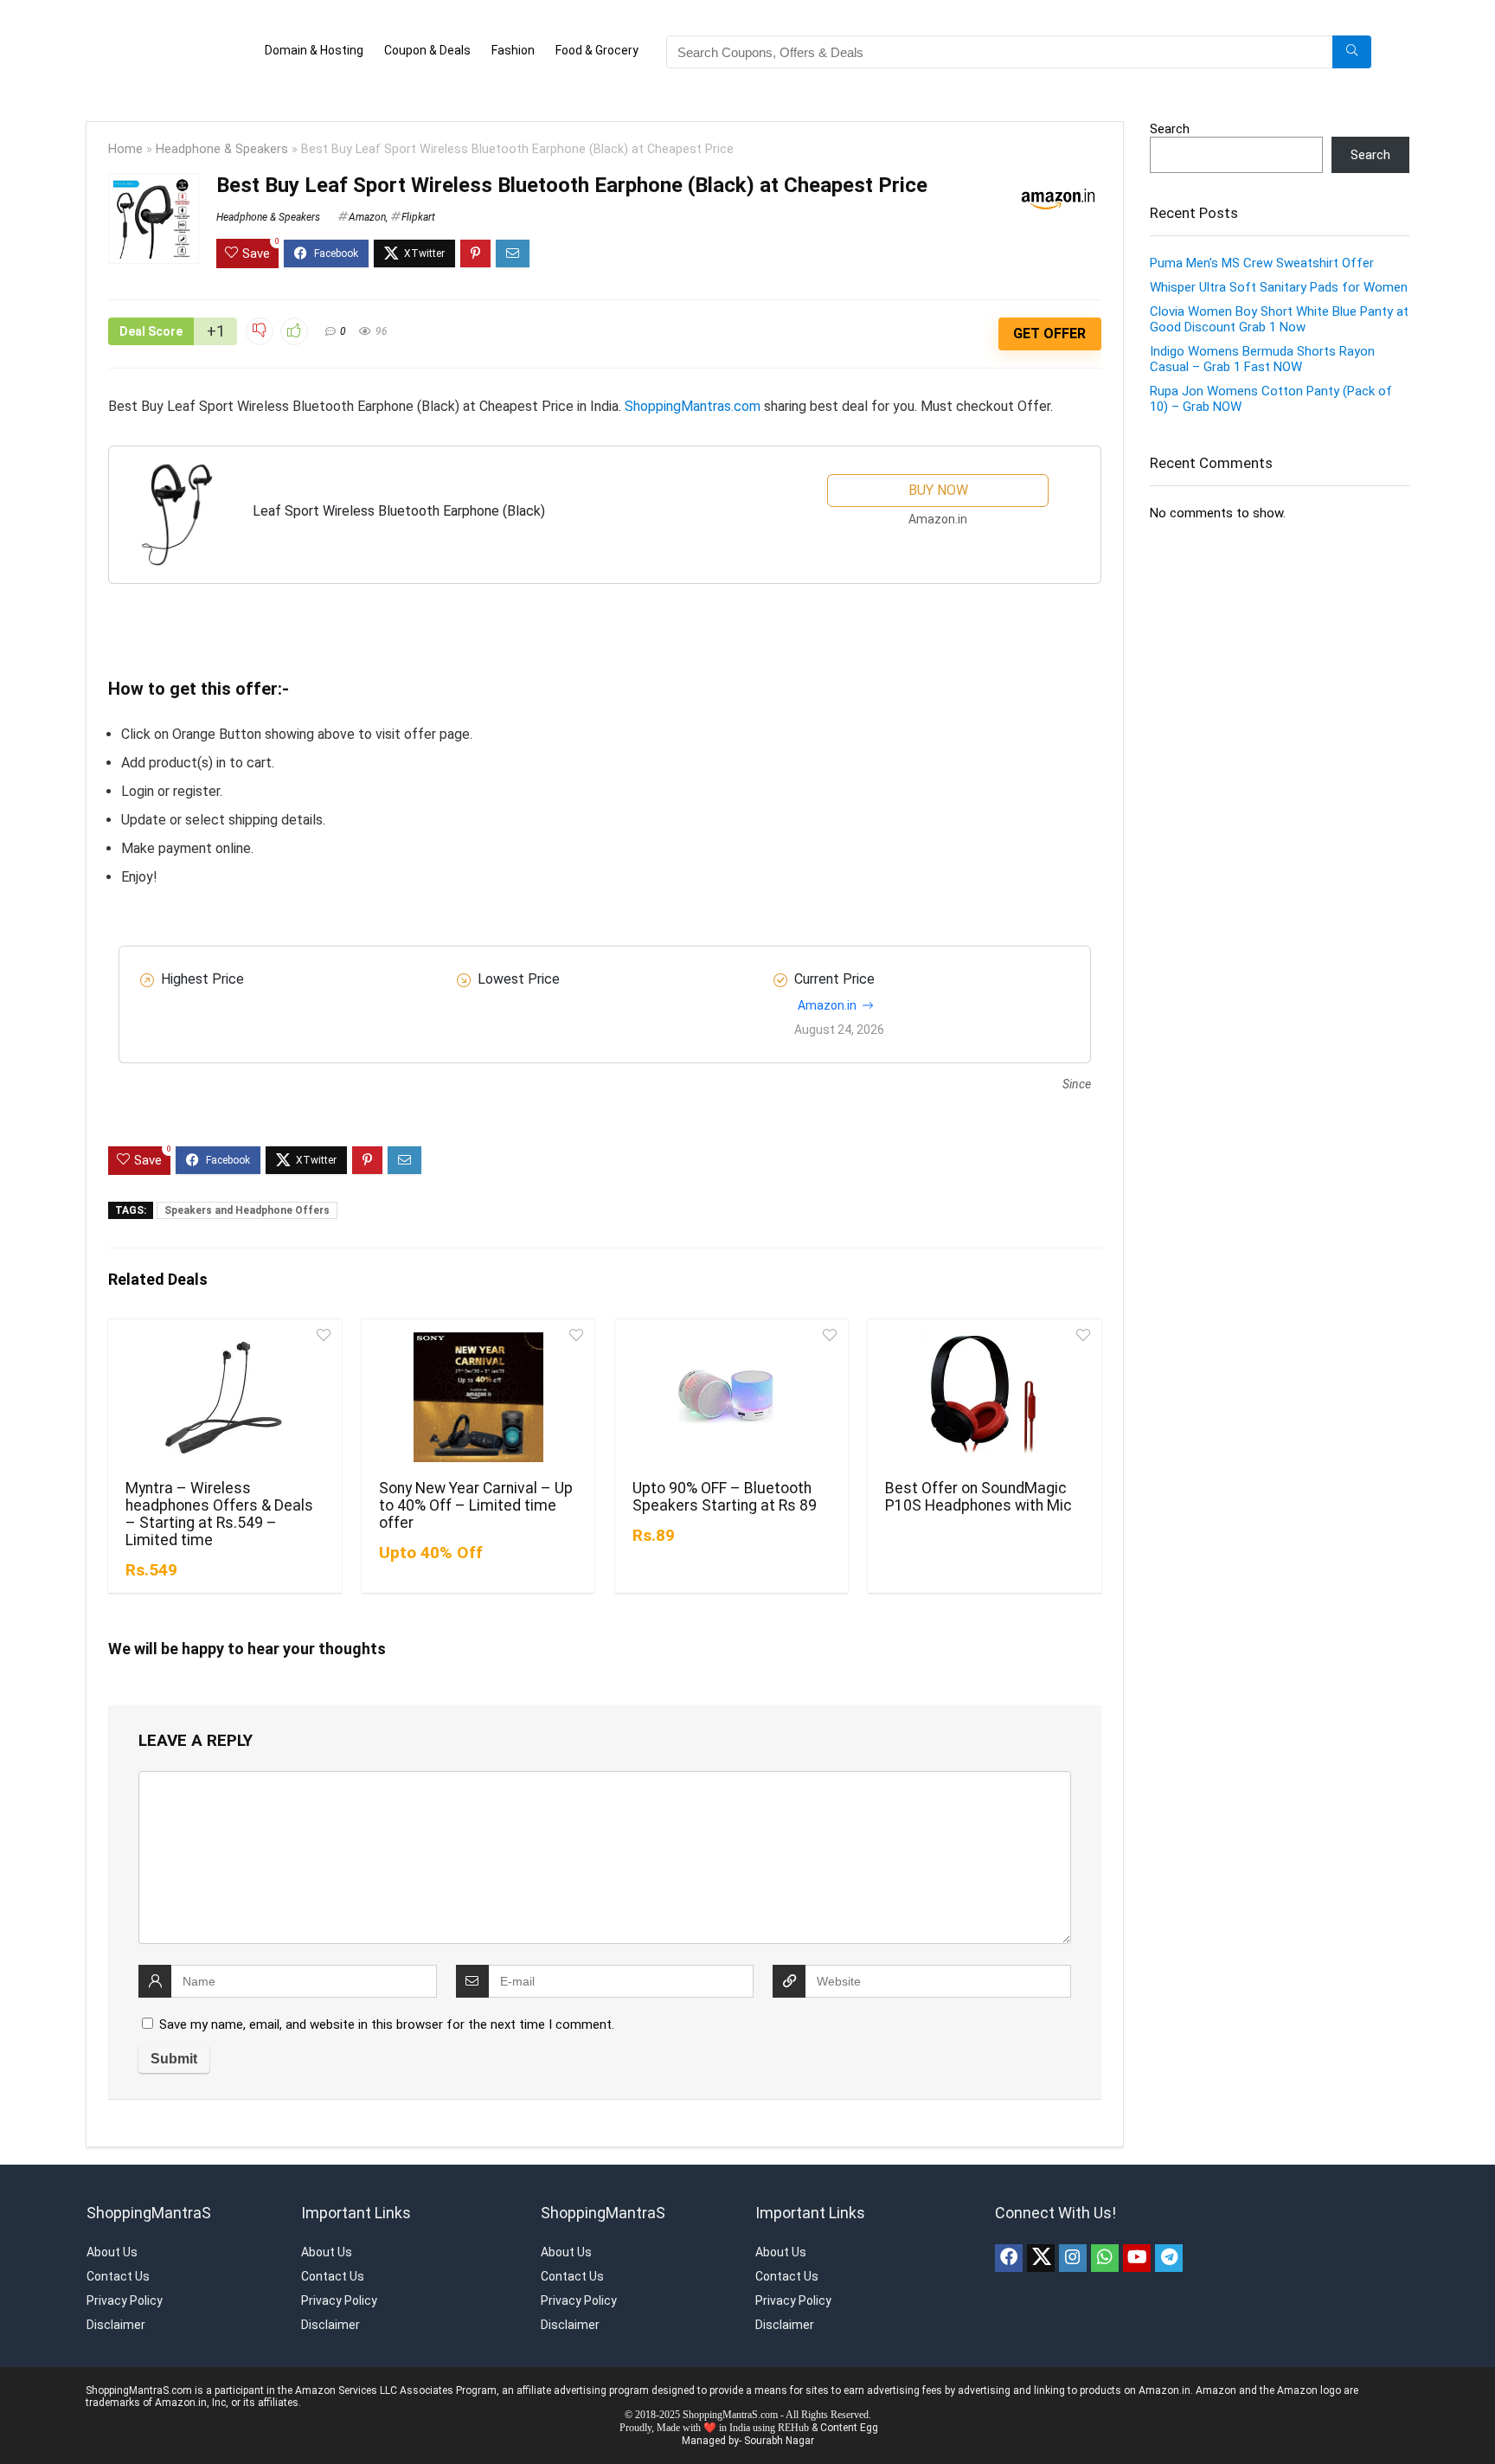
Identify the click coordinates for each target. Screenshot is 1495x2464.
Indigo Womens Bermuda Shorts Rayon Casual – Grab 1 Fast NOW (1262, 359)
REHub (793, 2428)
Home (125, 149)
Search (1170, 129)
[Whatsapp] (1105, 2258)
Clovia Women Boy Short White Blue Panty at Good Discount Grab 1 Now (1279, 319)
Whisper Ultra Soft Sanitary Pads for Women (1279, 287)
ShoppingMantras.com (693, 406)
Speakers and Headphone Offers (247, 1210)
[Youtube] (1137, 2258)
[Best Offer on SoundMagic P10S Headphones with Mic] (984, 1397)
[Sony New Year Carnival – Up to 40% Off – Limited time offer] (478, 1397)
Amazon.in (827, 1005)
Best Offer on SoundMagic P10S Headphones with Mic (978, 1497)
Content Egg (849, 2428)
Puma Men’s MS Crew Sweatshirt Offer (1262, 263)
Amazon (367, 217)
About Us (112, 2252)
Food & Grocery (597, 50)
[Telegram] (1169, 2258)
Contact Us (118, 2276)
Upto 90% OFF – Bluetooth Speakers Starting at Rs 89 (725, 1497)
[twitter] (1041, 2258)
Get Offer (1049, 334)
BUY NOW (938, 490)
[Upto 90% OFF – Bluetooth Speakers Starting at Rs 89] (731, 1397)
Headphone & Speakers (222, 149)
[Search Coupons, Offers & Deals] (1352, 52)
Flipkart (418, 217)
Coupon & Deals (427, 50)
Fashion (513, 50)
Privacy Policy (125, 2300)
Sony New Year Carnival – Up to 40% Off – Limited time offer (476, 1505)
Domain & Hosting (314, 50)
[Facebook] (1009, 2258)
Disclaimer (116, 2325)
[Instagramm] (1073, 2258)
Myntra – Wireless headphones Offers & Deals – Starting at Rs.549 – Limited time (219, 1514)
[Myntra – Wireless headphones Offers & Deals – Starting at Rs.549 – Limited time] (225, 1397)
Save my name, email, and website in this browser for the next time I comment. (387, 2024)
